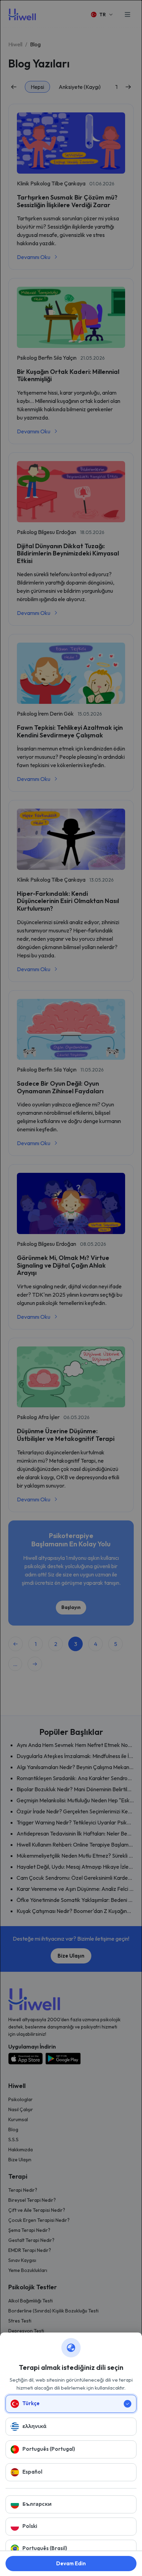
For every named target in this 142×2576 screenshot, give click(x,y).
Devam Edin (71, 2563)
